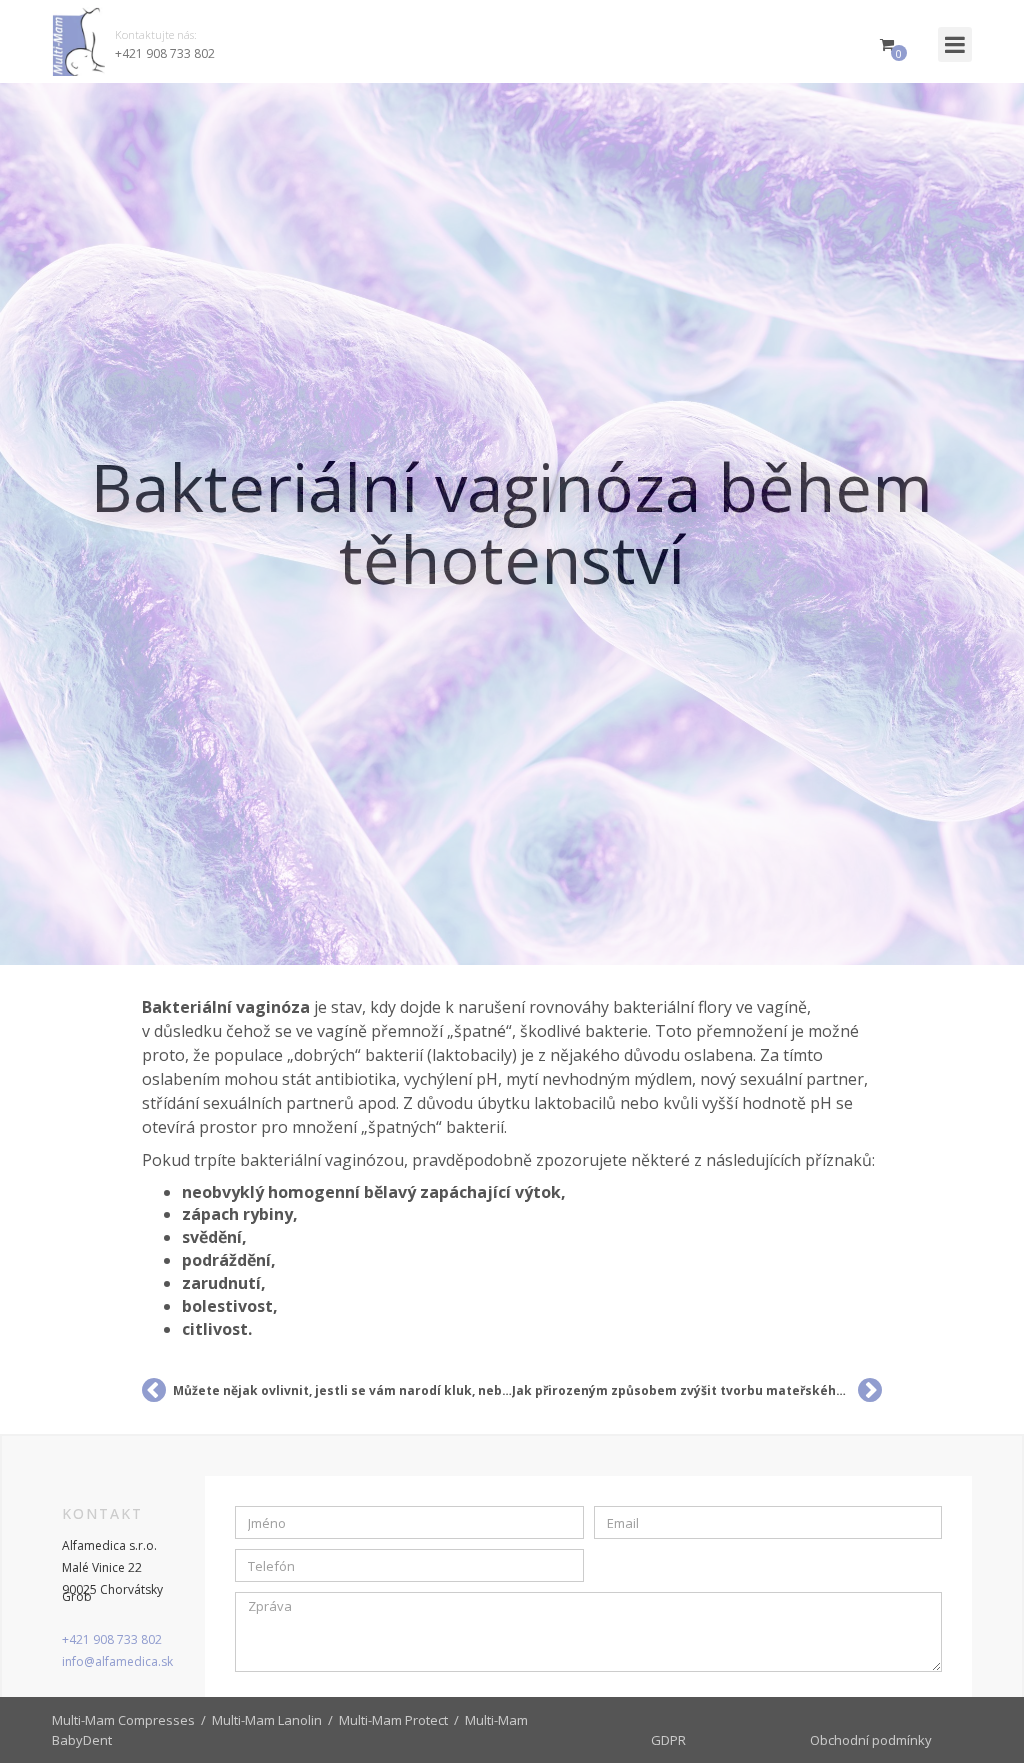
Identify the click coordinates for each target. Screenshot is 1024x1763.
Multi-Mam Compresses (123, 1720)
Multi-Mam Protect (393, 1720)
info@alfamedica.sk (117, 1661)
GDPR (668, 1740)
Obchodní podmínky (871, 1740)
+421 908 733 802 (165, 53)
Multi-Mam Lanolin (267, 1720)
